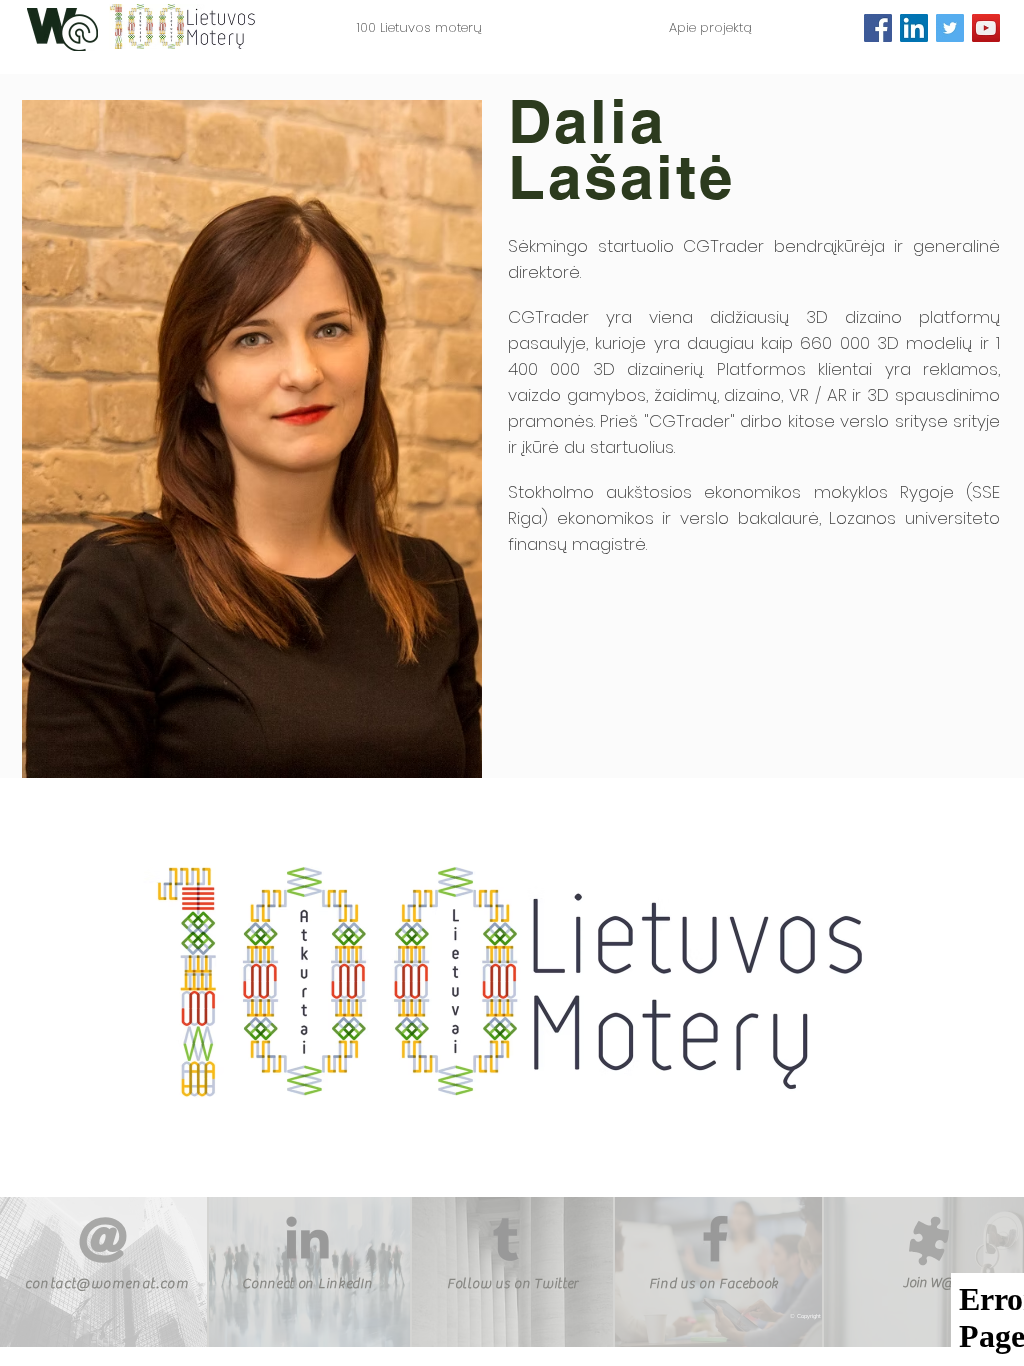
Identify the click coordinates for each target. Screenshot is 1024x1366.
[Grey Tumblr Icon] (505, 1239)
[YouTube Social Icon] (986, 28)
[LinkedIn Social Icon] (914, 28)
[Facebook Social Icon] (878, 28)
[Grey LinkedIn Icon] (307, 1237)
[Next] (915, 988)
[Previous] (109, 988)
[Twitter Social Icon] (950, 28)
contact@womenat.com (107, 1284)
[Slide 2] (503, 1143)
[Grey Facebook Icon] (715, 1238)
